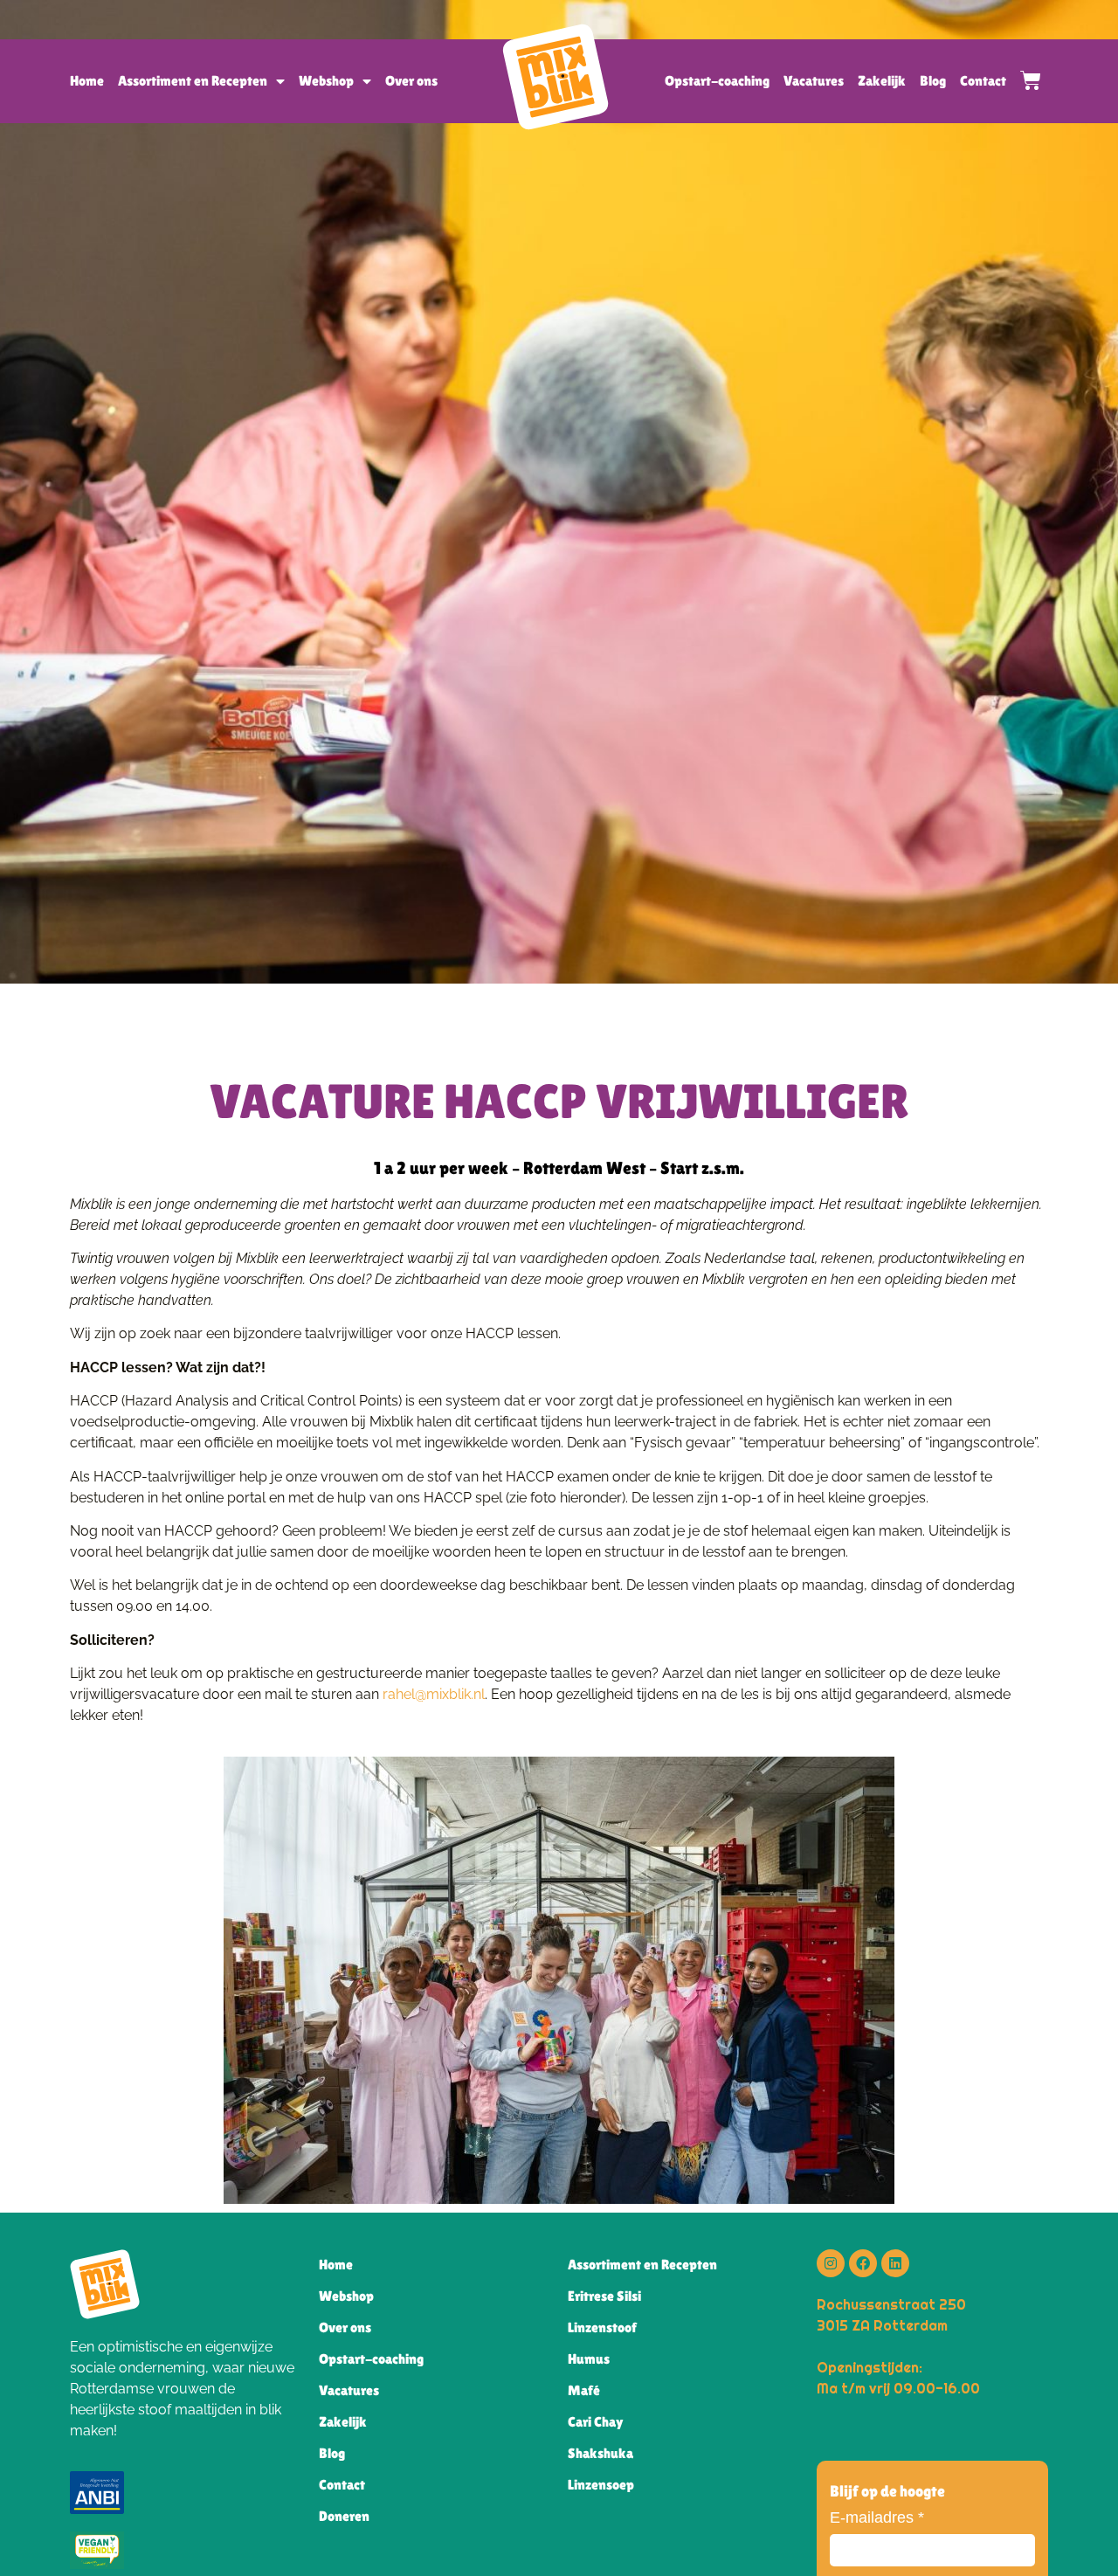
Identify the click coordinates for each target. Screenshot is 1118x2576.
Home (87, 81)
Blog (933, 81)
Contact (983, 81)
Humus (589, 2359)
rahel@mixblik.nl (434, 1694)
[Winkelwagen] (1024, 80)
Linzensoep (601, 2485)
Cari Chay (596, 2422)
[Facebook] (863, 2263)
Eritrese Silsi (604, 2296)
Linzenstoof (602, 2327)
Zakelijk (882, 81)
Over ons (411, 81)
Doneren (344, 2516)
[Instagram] (831, 2263)
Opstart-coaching (717, 81)
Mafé (584, 2390)
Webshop (326, 81)
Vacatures (814, 81)
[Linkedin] (895, 2263)
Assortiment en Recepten (193, 81)
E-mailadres (877, 2517)
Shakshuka (600, 2453)
